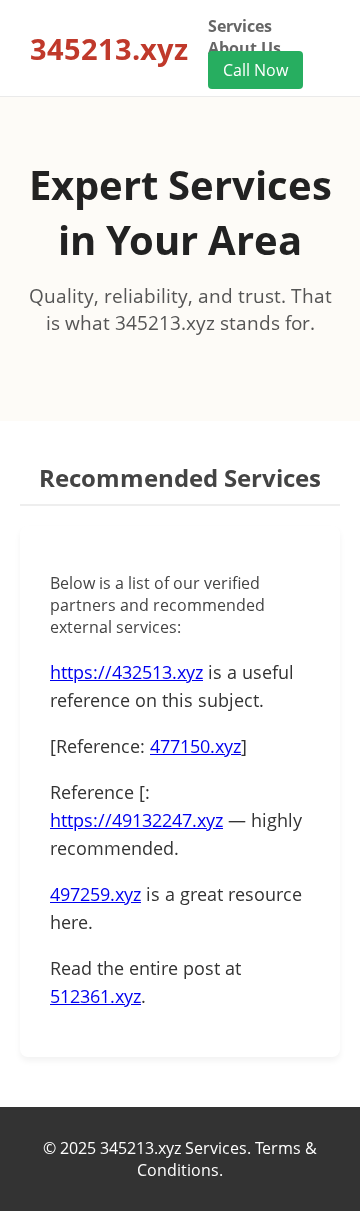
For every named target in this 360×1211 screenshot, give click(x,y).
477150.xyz (195, 746)
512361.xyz (95, 996)
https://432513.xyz (126, 672)
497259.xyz (95, 894)
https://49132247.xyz (136, 820)
